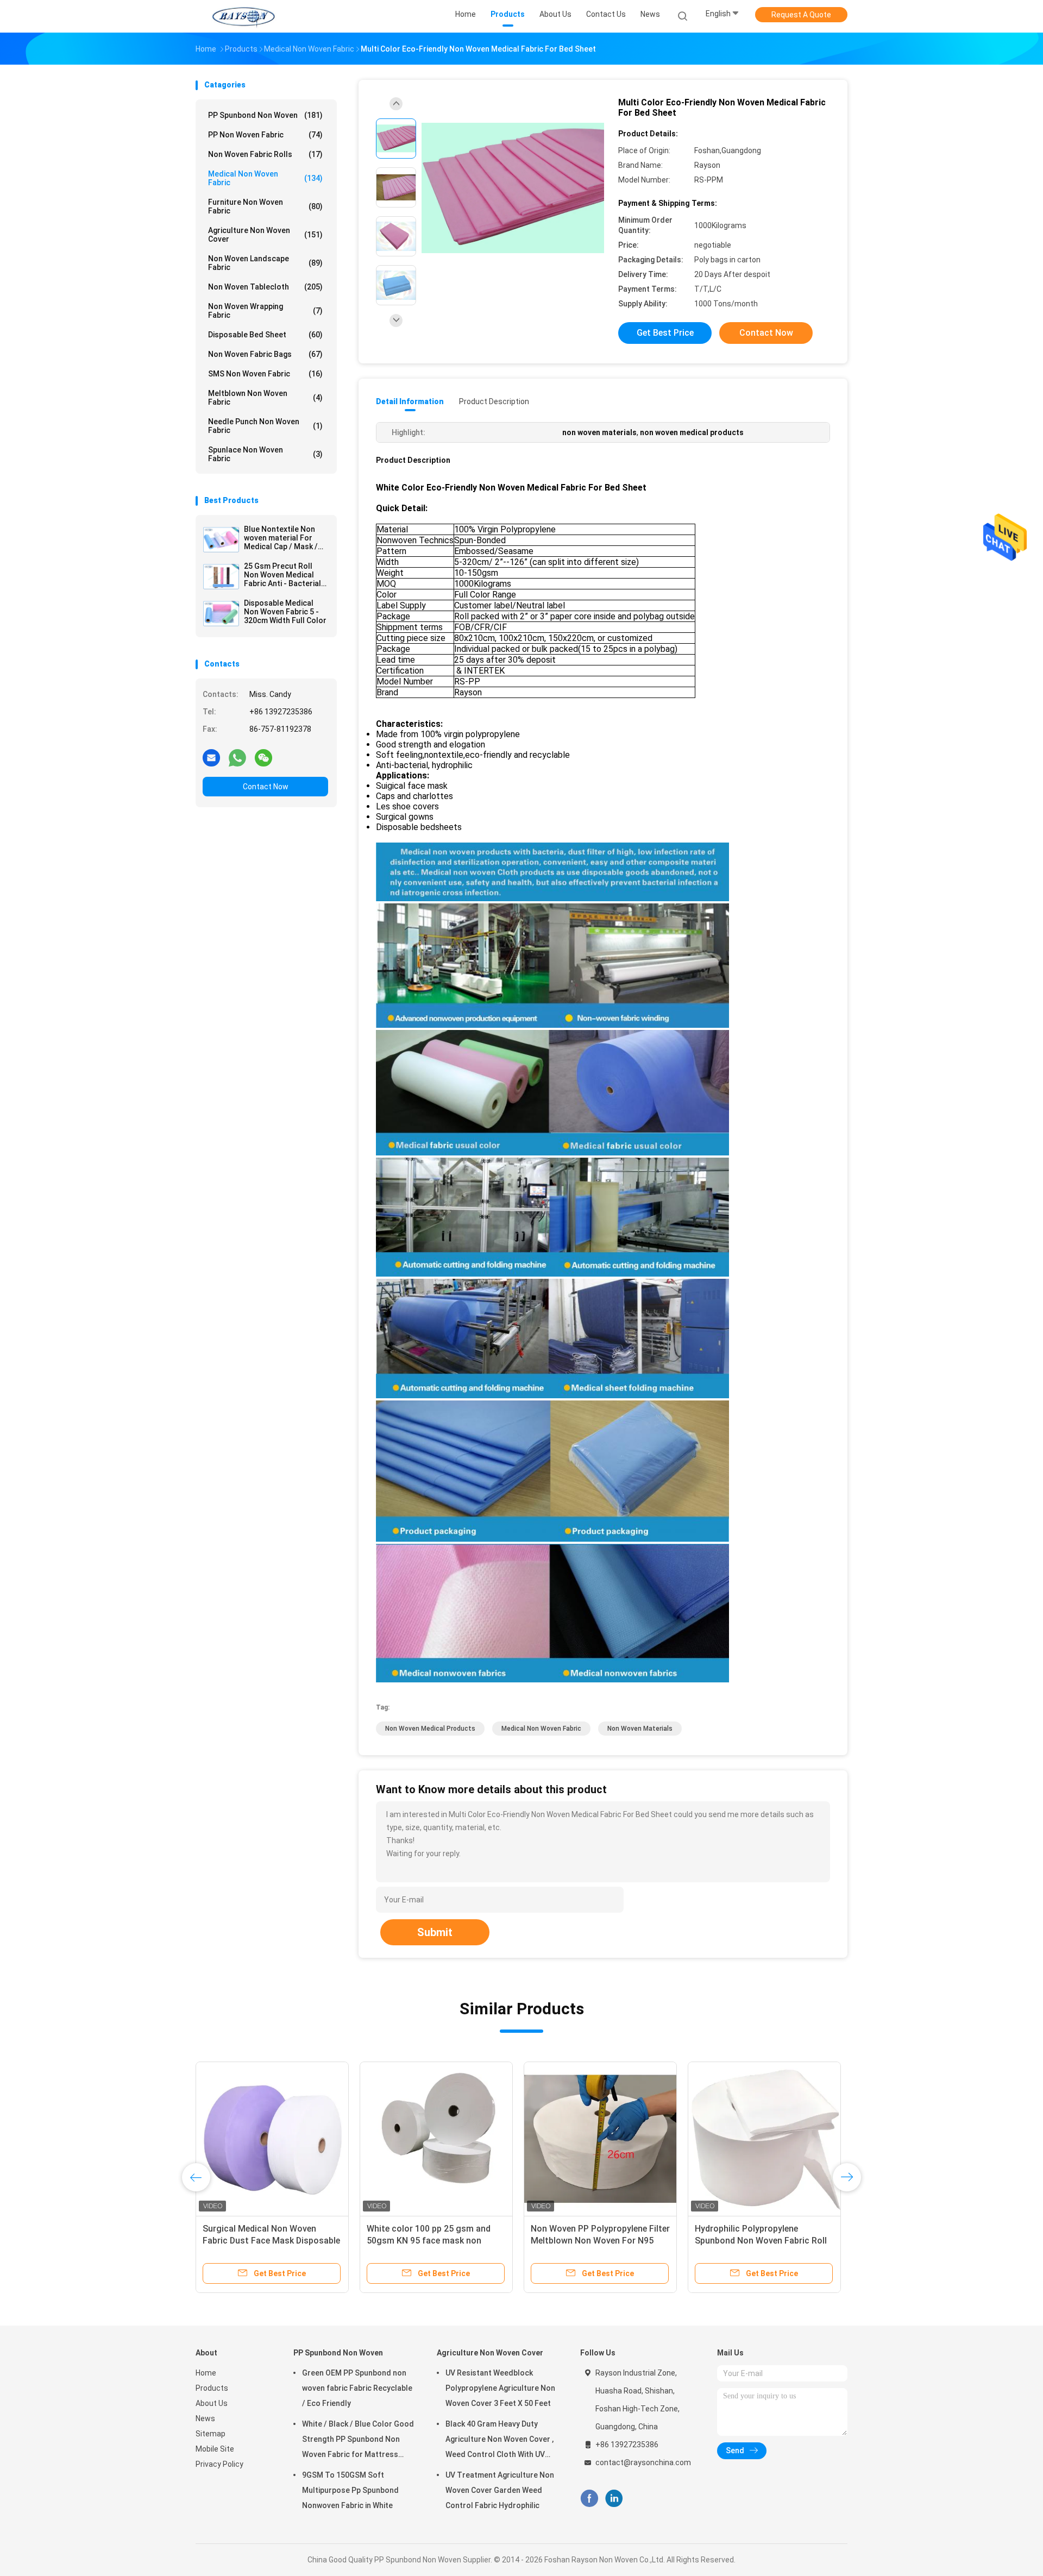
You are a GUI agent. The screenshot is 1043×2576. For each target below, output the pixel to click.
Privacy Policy (219, 2464)
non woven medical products (430, 1729)
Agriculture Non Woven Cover (265, 235)
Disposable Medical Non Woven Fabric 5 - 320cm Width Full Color (285, 612)
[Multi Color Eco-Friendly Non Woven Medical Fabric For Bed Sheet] (513, 189)
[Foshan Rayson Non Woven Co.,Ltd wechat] (263, 757)
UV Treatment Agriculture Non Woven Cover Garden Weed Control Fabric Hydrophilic (500, 2490)
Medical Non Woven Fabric (265, 178)
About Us (212, 2403)
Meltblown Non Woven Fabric (265, 398)
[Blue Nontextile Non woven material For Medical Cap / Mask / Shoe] (221, 539)
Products (212, 2388)
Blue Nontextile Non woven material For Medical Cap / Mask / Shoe (281, 538)
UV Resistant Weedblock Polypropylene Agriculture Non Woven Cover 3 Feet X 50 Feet (500, 2388)
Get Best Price (665, 333)
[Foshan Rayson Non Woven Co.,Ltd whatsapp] (237, 757)
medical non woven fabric (541, 1729)
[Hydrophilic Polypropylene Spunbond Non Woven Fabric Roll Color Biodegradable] (764, 2138)
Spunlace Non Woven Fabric (265, 454)
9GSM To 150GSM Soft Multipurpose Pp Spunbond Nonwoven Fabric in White (350, 2490)
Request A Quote (801, 15)
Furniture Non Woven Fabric (265, 206)
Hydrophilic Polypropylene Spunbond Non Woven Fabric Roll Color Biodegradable (761, 2241)
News (205, 2418)
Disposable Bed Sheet (265, 335)
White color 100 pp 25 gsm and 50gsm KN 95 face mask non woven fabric (429, 2241)
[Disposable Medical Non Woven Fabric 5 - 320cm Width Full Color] (221, 613)
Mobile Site (215, 2449)
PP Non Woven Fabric (265, 135)
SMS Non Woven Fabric (265, 374)
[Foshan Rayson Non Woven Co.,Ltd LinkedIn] (614, 2499)
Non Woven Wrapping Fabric (265, 311)
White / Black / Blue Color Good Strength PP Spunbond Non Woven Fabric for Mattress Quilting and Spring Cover (358, 2441)
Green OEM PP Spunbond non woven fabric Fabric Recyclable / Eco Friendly (357, 2388)
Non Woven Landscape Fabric (265, 263)
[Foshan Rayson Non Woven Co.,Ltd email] (211, 757)
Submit (435, 1932)
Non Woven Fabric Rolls (265, 154)
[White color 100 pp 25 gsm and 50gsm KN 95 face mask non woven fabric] (436, 2138)
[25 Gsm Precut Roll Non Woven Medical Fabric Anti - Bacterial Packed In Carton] (221, 576)
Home (206, 2373)
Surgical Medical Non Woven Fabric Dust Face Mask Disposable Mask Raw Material (271, 2241)
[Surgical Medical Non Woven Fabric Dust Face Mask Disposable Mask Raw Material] (272, 2138)
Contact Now (266, 787)
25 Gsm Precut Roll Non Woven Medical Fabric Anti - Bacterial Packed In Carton (282, 575)
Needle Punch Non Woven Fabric (265, 426)
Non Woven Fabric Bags (265, 354)
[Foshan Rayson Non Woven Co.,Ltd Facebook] (589, 2499)
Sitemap (211, 2434)
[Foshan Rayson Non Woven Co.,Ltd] (243, 16)
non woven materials (640, 1729)
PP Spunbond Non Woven (265, 115)
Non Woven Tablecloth (265, 287)
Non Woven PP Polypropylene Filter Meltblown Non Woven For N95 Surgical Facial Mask (600, 2241)
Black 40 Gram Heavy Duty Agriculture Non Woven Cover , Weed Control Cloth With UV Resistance (499, 2441)
